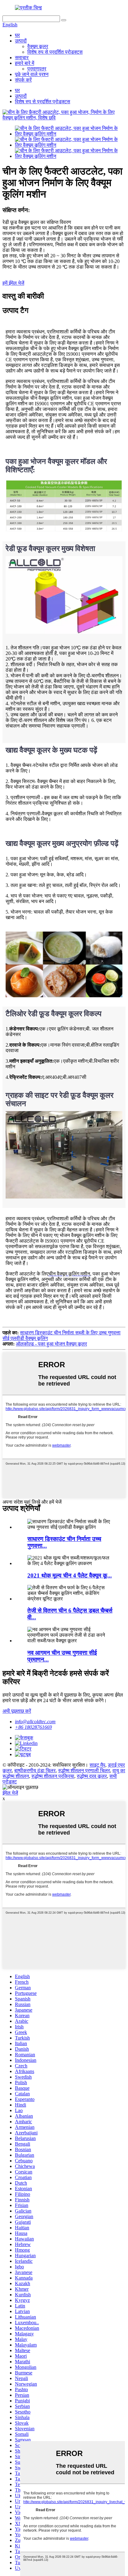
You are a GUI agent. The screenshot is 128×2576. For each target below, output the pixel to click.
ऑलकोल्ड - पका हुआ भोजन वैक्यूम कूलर (51, 1344)
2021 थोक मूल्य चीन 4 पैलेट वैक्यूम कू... (70, 1575)
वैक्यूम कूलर (38, 46)
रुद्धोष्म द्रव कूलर (92, 1776)
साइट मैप (97, 1765)
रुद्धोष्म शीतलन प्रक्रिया (53, 1776)
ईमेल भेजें (10, 1793)
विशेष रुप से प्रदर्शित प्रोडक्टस (55, 52)
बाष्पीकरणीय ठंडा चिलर (35, 1771)
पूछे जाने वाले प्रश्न (32, 74)
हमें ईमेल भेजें (13, 283)
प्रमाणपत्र (37, 69)
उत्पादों (21, 41)
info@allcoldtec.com (35, 1722)
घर (17, 35)
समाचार (22, 58)
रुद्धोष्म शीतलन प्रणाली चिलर (84, 1771)
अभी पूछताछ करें (17, 1711)
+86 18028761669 (33, 1727)
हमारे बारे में (25, 63)
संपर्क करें (23, 80)
